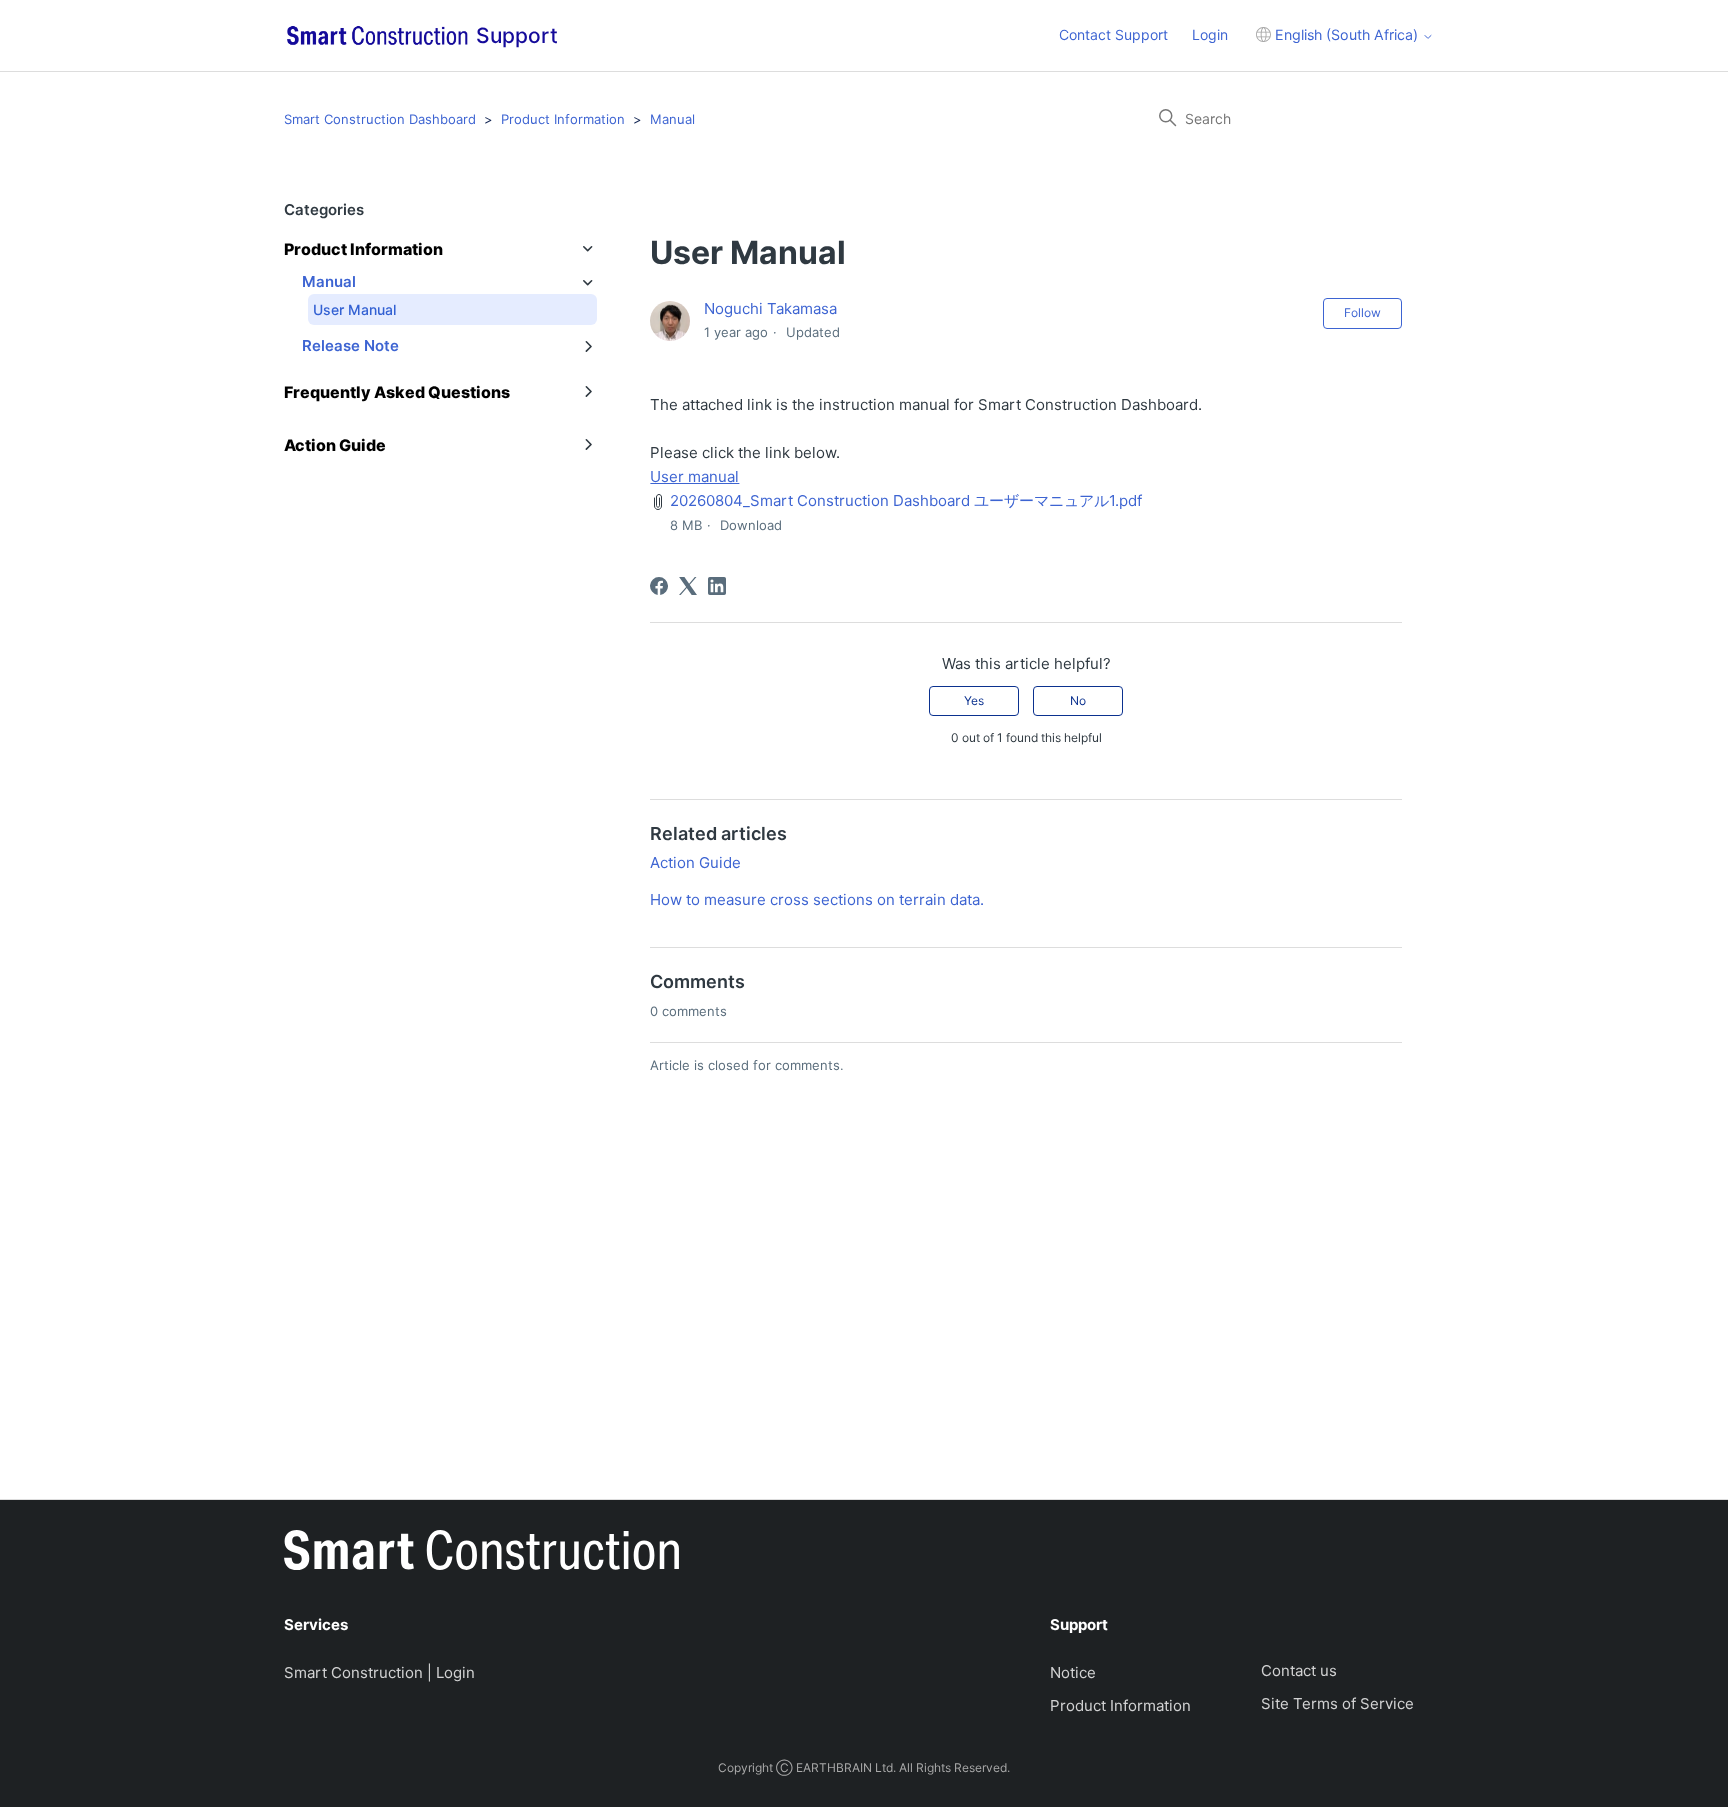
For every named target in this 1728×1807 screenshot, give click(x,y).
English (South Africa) (1346, 34)
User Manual (354, 309)
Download (751, 525)
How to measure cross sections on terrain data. (817, 899)
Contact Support (1113, 34)
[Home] (481, 1554)
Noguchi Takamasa (770, 308)
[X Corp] (688, 586)
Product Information (563, 119)
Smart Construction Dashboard (380, 119)
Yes (974, 700)
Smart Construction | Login (379, 1672)
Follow (1362, 312)
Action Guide (695, 862)
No (1078, 700)
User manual (694, 476)
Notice (1073, 1672)
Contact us (1299, 1670)
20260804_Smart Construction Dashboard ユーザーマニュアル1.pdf (906, 500)
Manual (672, 119)
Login (1210, 34)
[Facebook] (659, 586)
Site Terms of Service (1337, 1703)
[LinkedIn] (717, 586)
